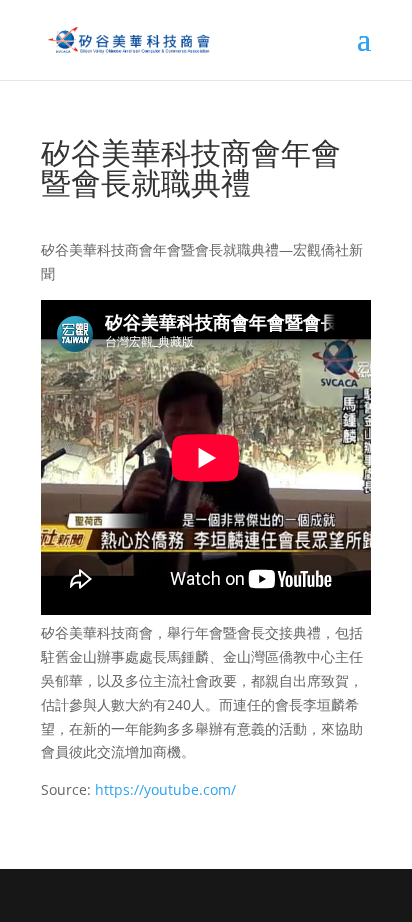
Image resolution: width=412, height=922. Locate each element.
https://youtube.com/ (165, 789)
